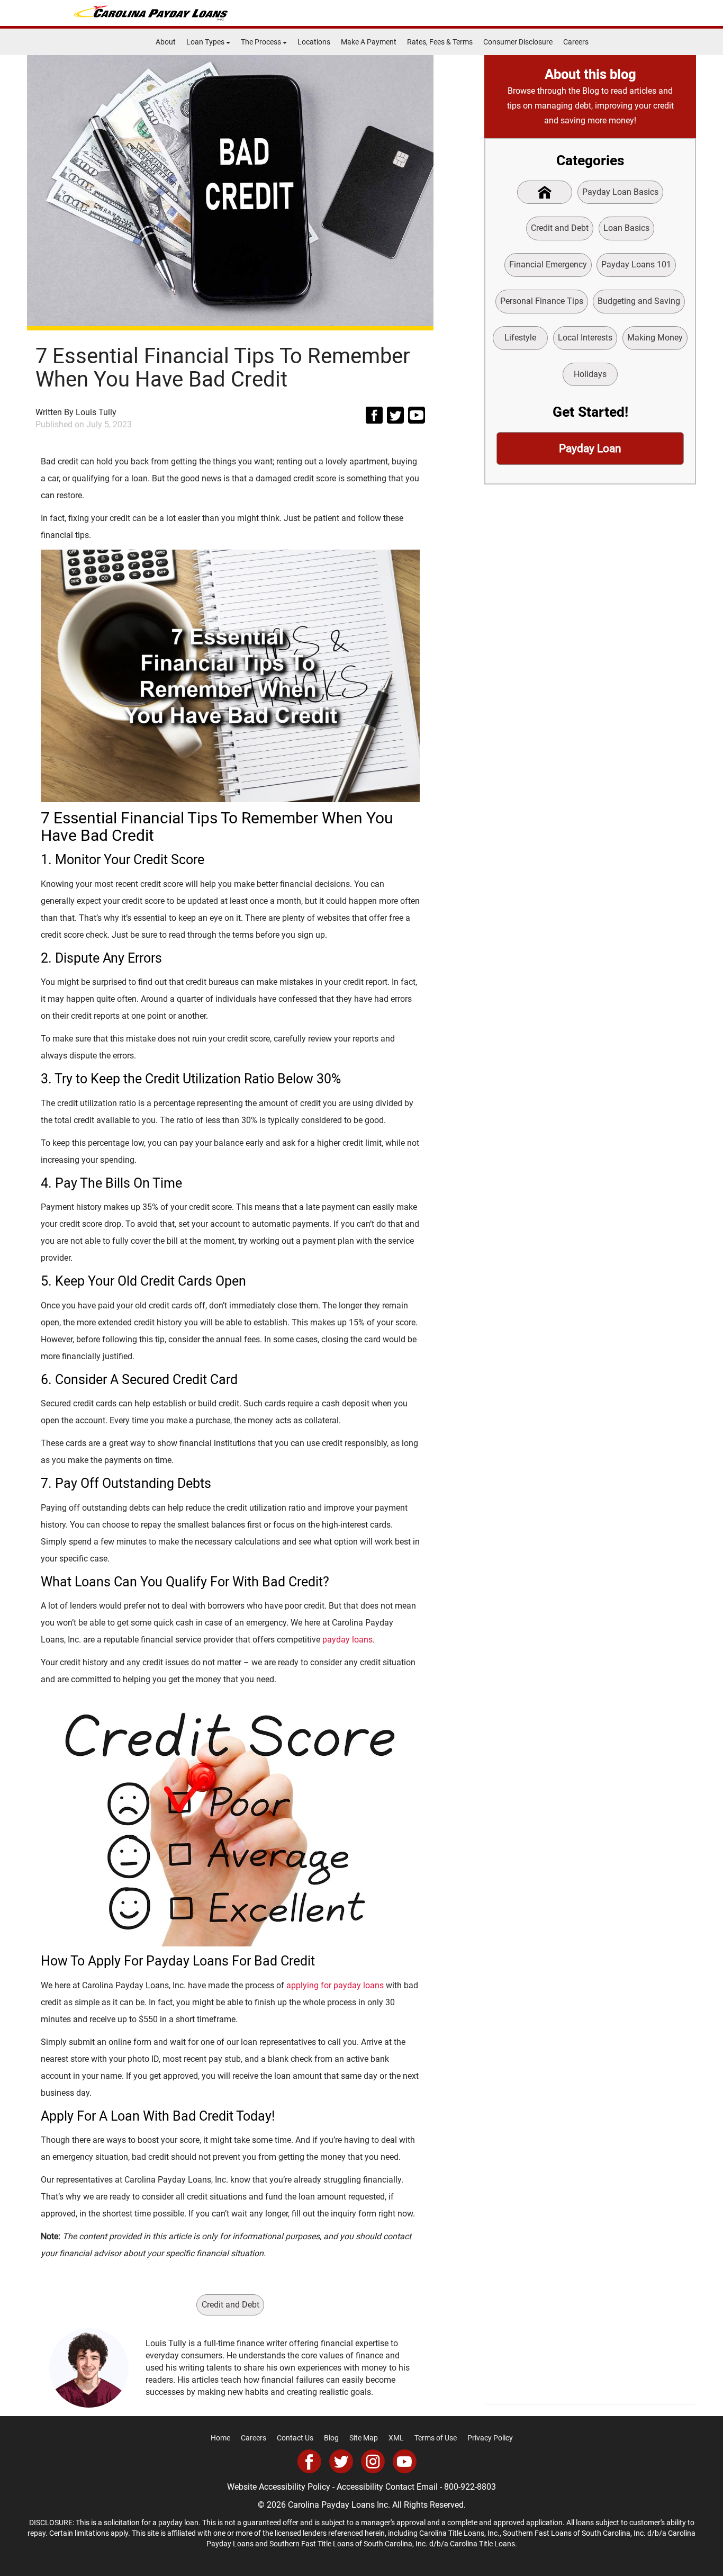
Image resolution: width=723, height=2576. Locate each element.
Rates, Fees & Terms (440, 42)
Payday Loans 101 (636, 264)
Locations (314, 42)
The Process (262, 42)
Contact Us (295, 2438)
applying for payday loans (335, 1985)
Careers (576, 42)
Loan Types (206, 42)
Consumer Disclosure (518, 42)
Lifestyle (520, 338)
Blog (331, 2438)
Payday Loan (590, 448)
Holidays (590, 374)
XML (396, 2438)
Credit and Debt (231, 2305)
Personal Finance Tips (542, 301)
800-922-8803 (470, 2487)
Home (220, 2438)
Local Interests (585, 338)
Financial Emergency (548, 264)
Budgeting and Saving (639, 301)
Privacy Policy (490, 2438)
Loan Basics (626, 228)
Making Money (655, 338)
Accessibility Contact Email (387, 2487)
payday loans (347, 1640)
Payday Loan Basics (620, 192)
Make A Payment (369, 42)
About (166, 42)
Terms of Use (436, 2438)
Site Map (364, 2438)
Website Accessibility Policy (279, 2487)
